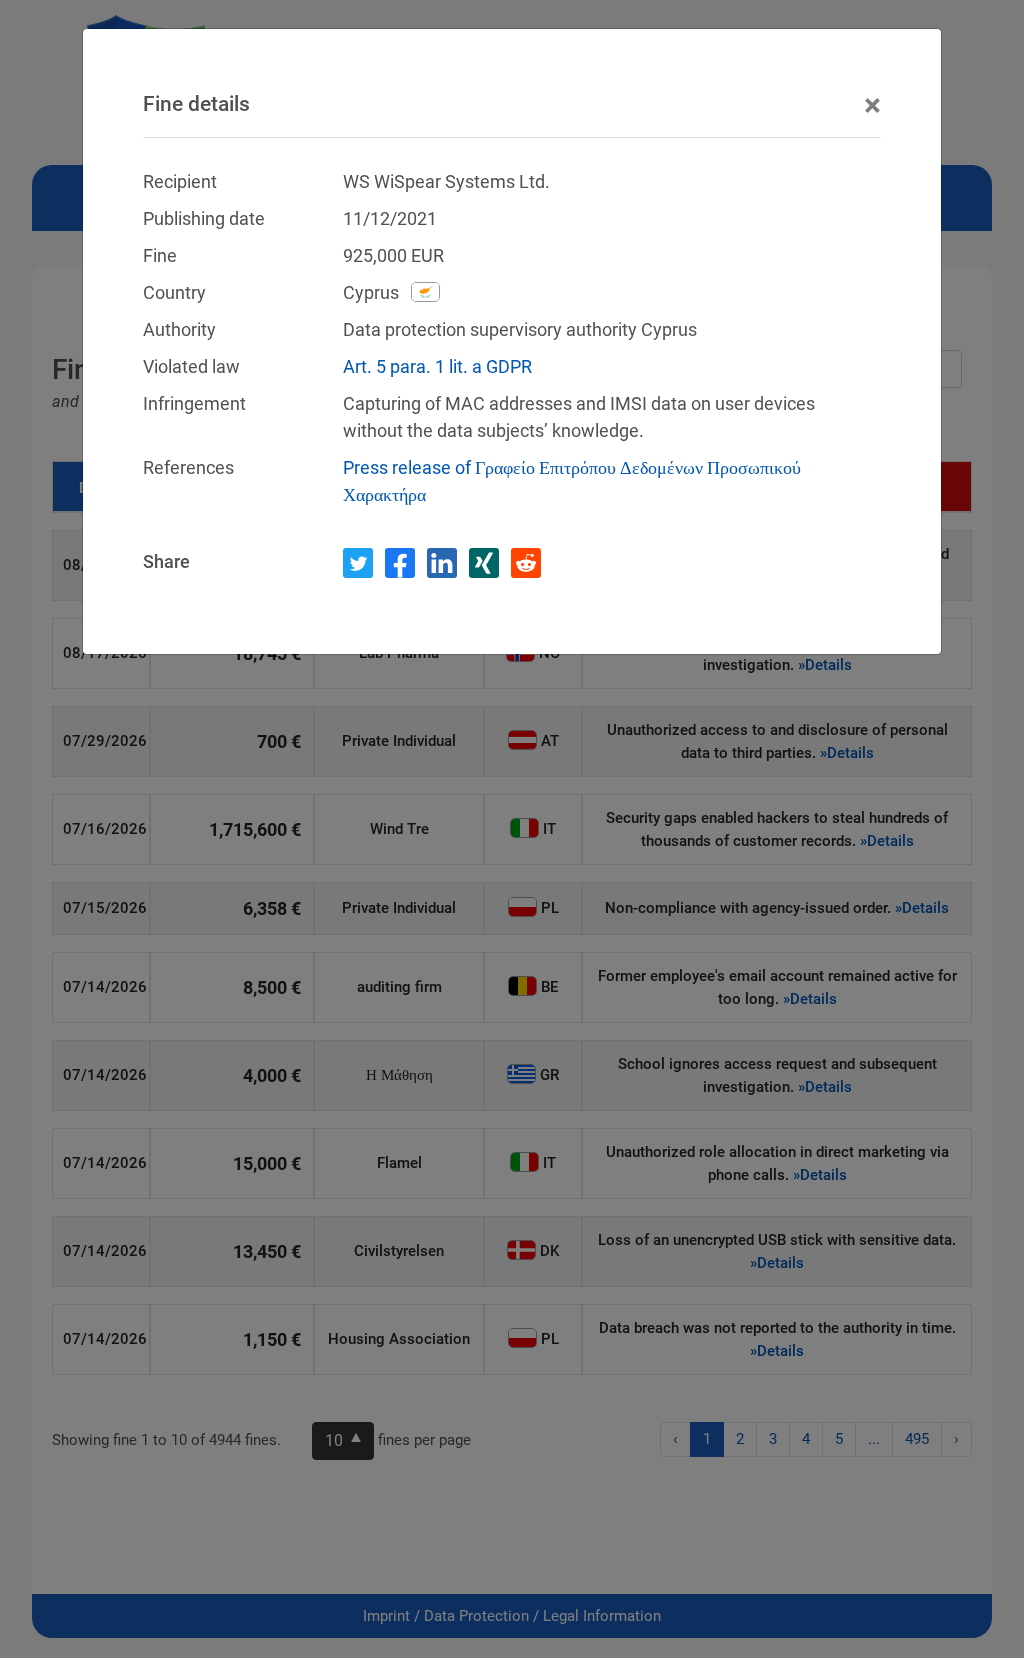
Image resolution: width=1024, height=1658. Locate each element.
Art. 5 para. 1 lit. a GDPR (437, 366)
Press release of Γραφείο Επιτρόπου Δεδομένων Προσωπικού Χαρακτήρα (572, 481)
